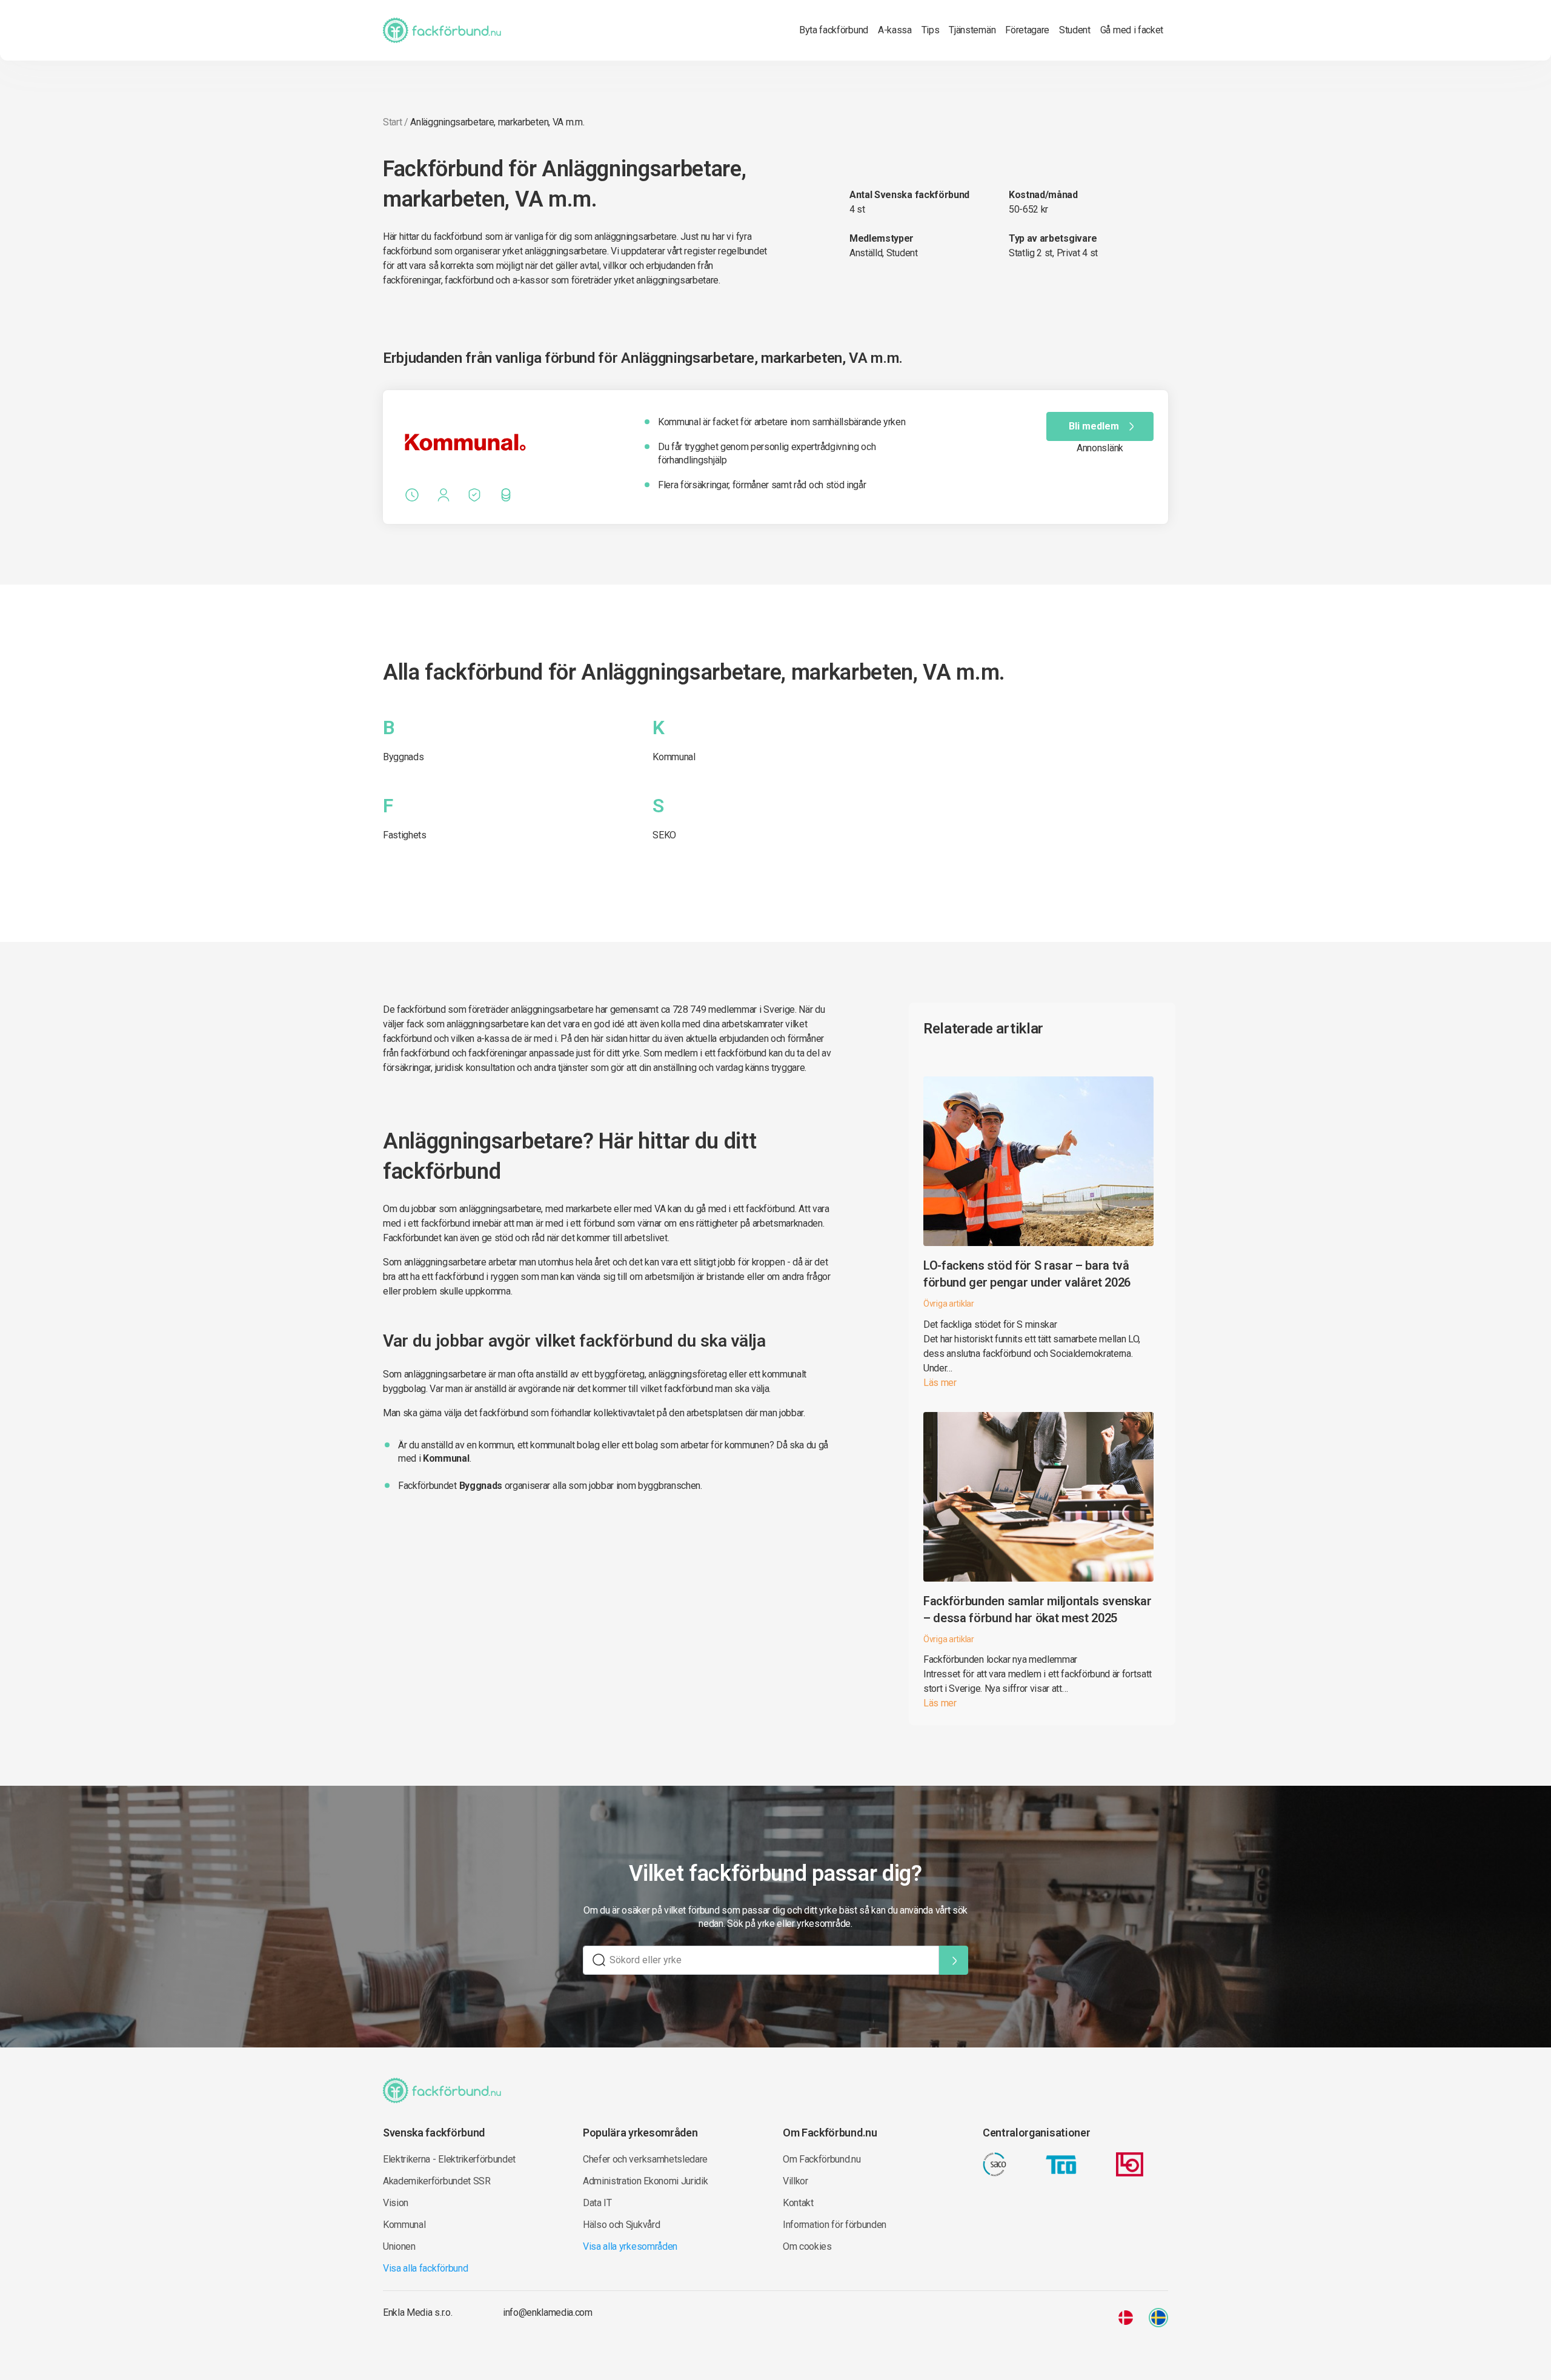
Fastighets (405, 835)
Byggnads (403, 757)
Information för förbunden (835, 2225)
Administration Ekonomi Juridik (645, 2181)
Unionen (399, 2246)
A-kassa (895, 30)
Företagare (1027, 30)
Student (1075, 30)
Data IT (597, 2203)
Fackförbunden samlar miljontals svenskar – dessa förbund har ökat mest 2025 (1037, 1609)
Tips (931, 30)
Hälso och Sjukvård (621, 2225)
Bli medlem (1094, 426)
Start (392, 122)
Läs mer (940, 1383)
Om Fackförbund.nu (822, 2159)
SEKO (664, 835)
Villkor (795, 2181)
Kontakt (798, 2203)
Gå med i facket (1132, 30)
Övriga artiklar (949, 1304)
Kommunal (674, 757)
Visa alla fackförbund (425, 2268)
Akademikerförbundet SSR (437, 2181)
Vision (396, 2203)
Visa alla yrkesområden (630, 2246)
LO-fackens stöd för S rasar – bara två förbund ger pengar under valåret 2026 (1027, 1274)
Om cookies (807, 2246)
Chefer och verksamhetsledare (645, 2159)
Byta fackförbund (834, 30)
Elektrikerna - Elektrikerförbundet (449, 2159)
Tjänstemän (972, 30)
